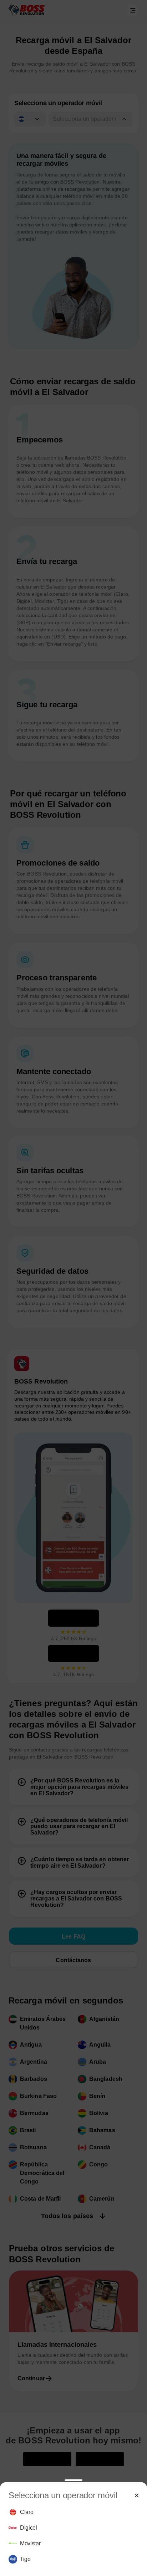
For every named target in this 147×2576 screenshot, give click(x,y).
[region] (73, 2536)
